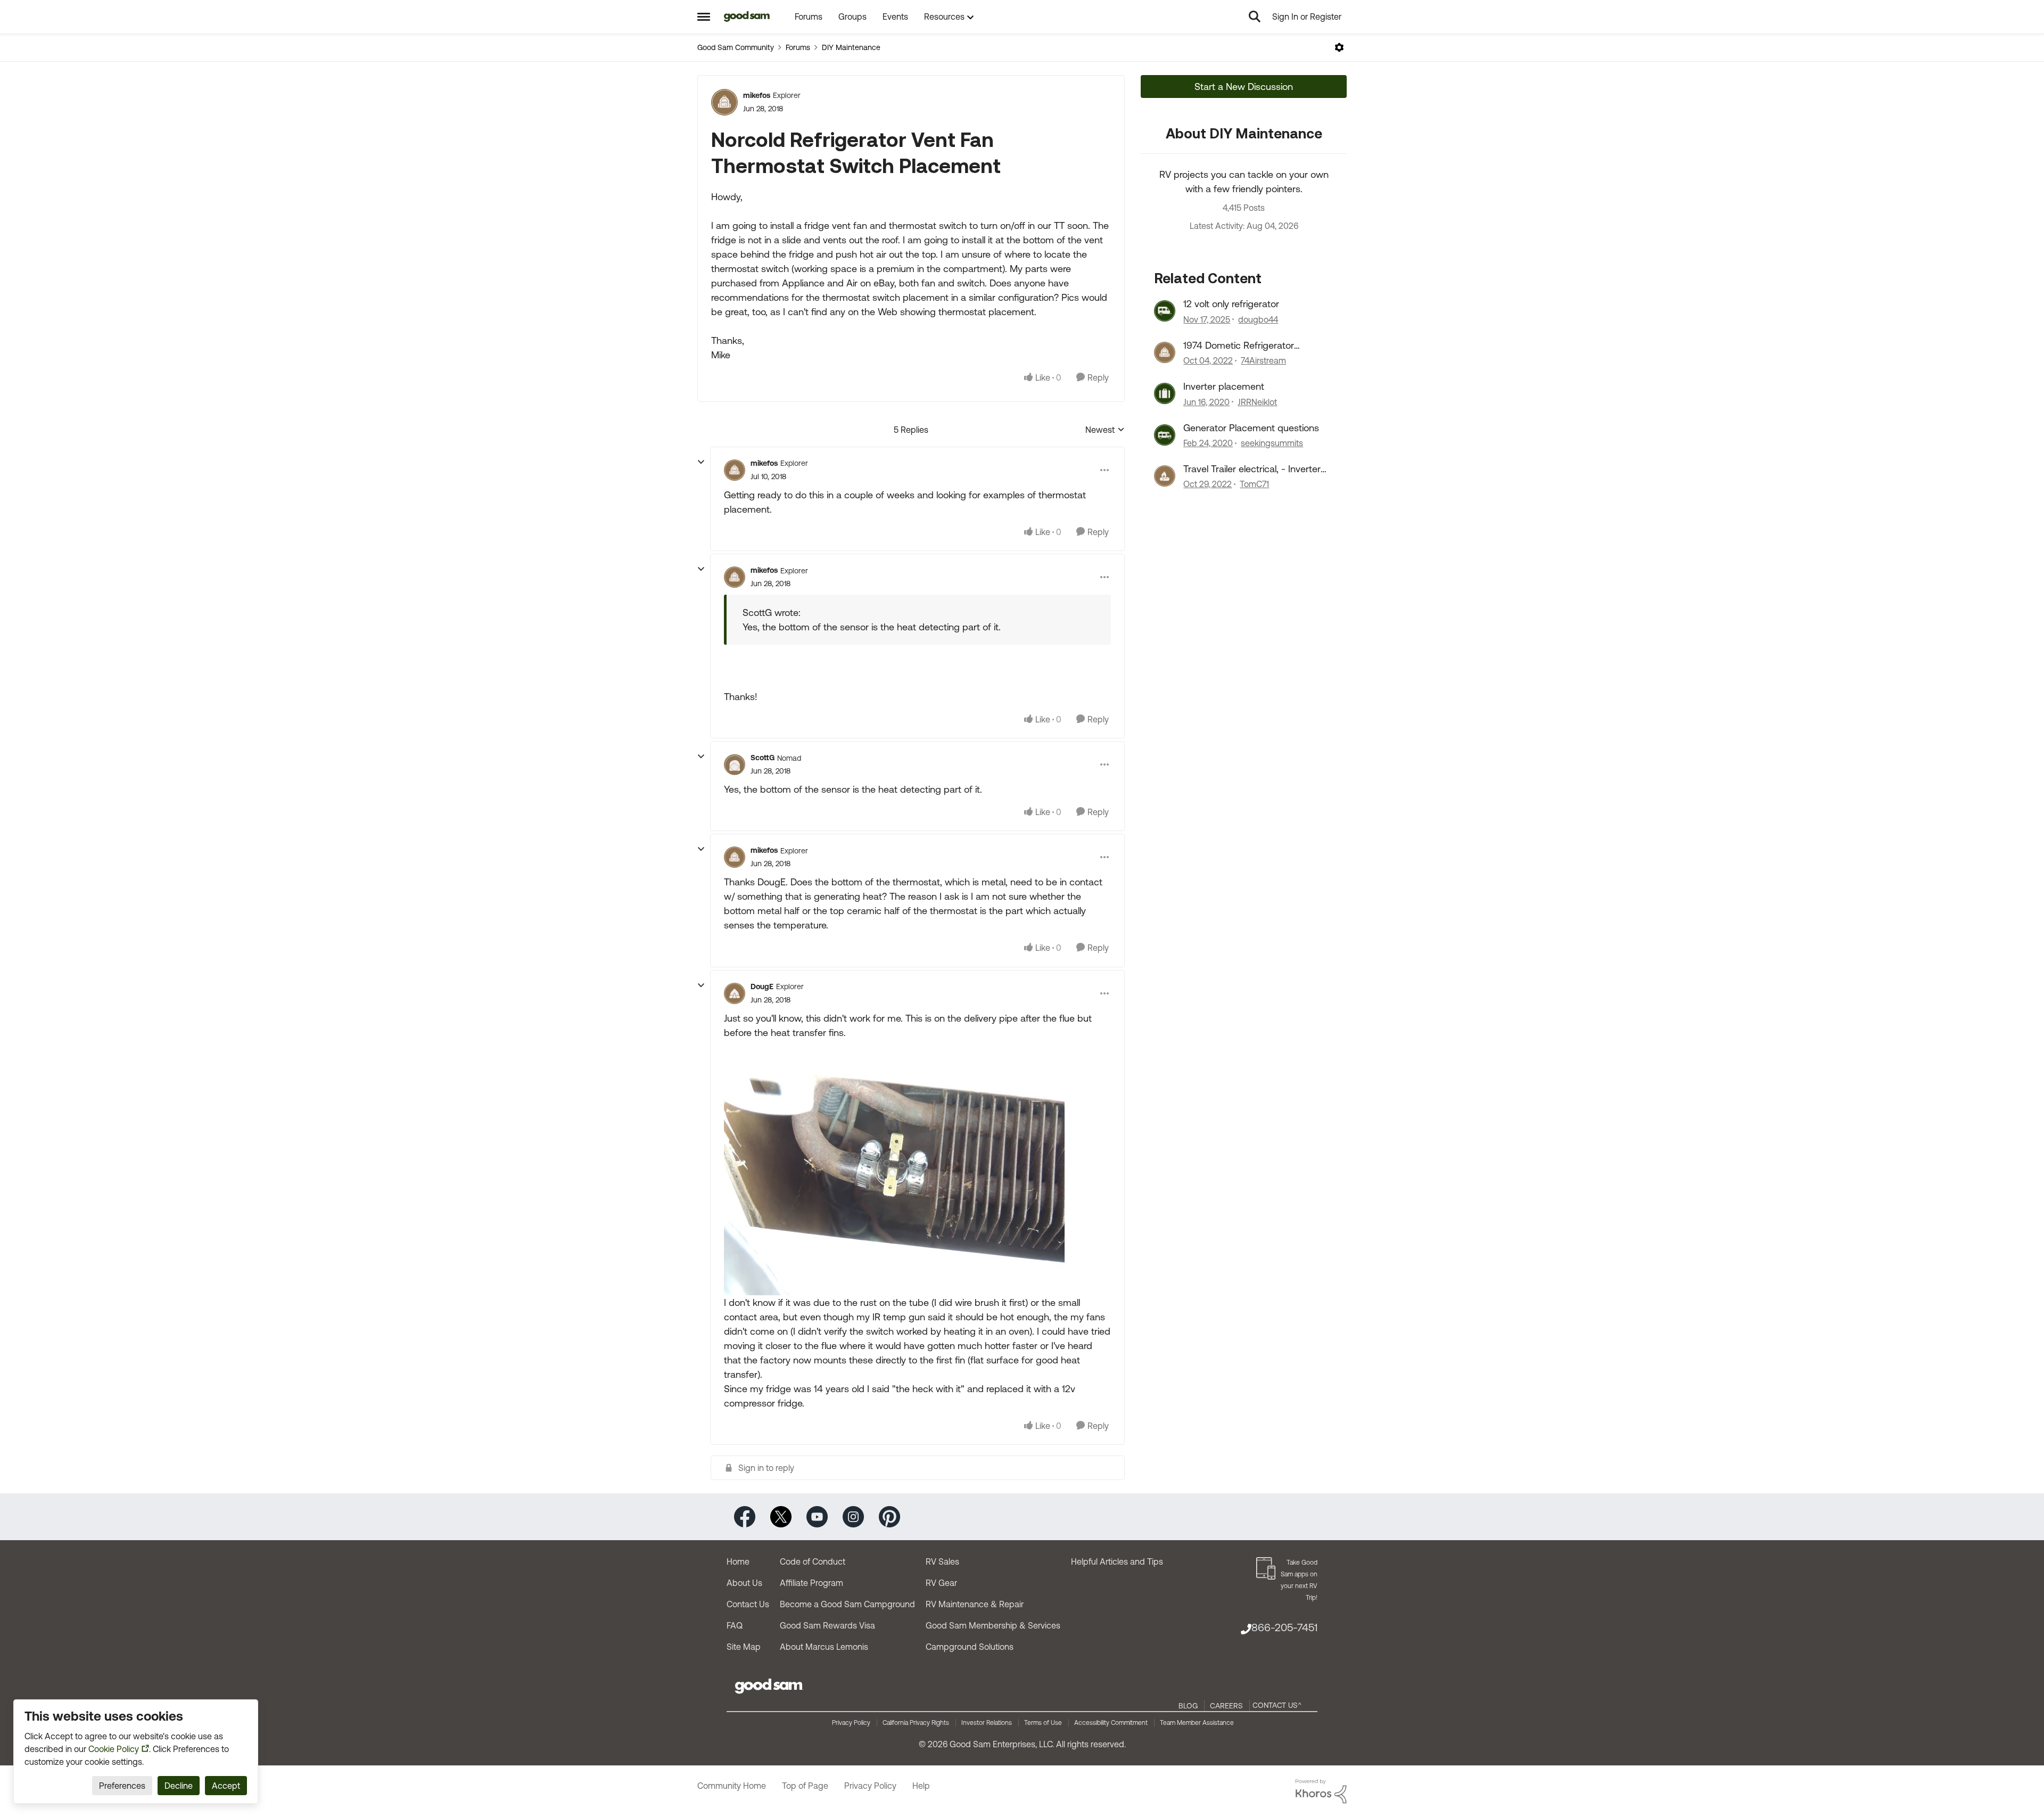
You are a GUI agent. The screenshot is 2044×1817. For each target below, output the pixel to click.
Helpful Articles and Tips (1117, 1561)
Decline (179, 1786)
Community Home (732, 1786)
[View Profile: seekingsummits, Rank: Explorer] (1165, 435)
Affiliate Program (811, 1583)
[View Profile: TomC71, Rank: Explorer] (1165, 476)
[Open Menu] (1339, 47)
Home (738, 1561)
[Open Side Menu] (704, 17)
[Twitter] (781, 1516)
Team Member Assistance (1197, 1723)
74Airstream (1263, 360)
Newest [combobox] (1105, 430)
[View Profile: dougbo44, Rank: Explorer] (1165, 311)
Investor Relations (987, 1723)
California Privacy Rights (916, 1723)
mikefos (757, 95)
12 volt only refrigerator (1231, 304)
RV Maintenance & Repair (975, 1604)
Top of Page (805, 1786)
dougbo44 (1258, 319)
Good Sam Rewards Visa (827, 1625)
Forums (798, 47)
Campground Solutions (970, 1647)
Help (921, 1786)
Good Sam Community (736, 47)
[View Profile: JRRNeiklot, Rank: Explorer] (1165, 393)
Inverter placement (1224, 386)
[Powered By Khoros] (1321, 1791)
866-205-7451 (1284, 1627)
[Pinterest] (889, 1516)
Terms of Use (1043, 1723)
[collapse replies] (701, 462)
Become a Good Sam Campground (847, 1604)
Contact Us (748, 1604)
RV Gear (941, 1583)
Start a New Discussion (1244, 87)
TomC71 (1254, 484)
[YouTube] (817, 1516)
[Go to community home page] (747, 17)
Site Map (744, 1647)
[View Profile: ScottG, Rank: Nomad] (735, 764)
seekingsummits (1272, 443)
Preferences (122, 1786)
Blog (1188, 1706)
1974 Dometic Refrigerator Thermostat (1239, 346)
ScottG (763, 758)
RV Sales (942, 1561)
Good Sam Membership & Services (993, 1625)
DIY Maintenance (851, 47)
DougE (762, 986)
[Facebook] (745, 1516)
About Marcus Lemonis (824, 1647)
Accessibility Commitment (1111, 1723)
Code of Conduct (813, 1561)
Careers (1226, 1706)
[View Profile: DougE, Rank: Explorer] (735, 993)
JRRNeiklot (1257, 402)
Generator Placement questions (1251, 428)
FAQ (735, 1625)
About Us (744, 1583)
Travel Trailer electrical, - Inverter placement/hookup (1252, 469)
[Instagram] (853, 1516)
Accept (226, 1786)
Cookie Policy (114, 1749)
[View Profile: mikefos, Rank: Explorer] (724, 102)
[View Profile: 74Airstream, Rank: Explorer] (1165, 352)
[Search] (1255, 17)
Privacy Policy (851, 1723)
